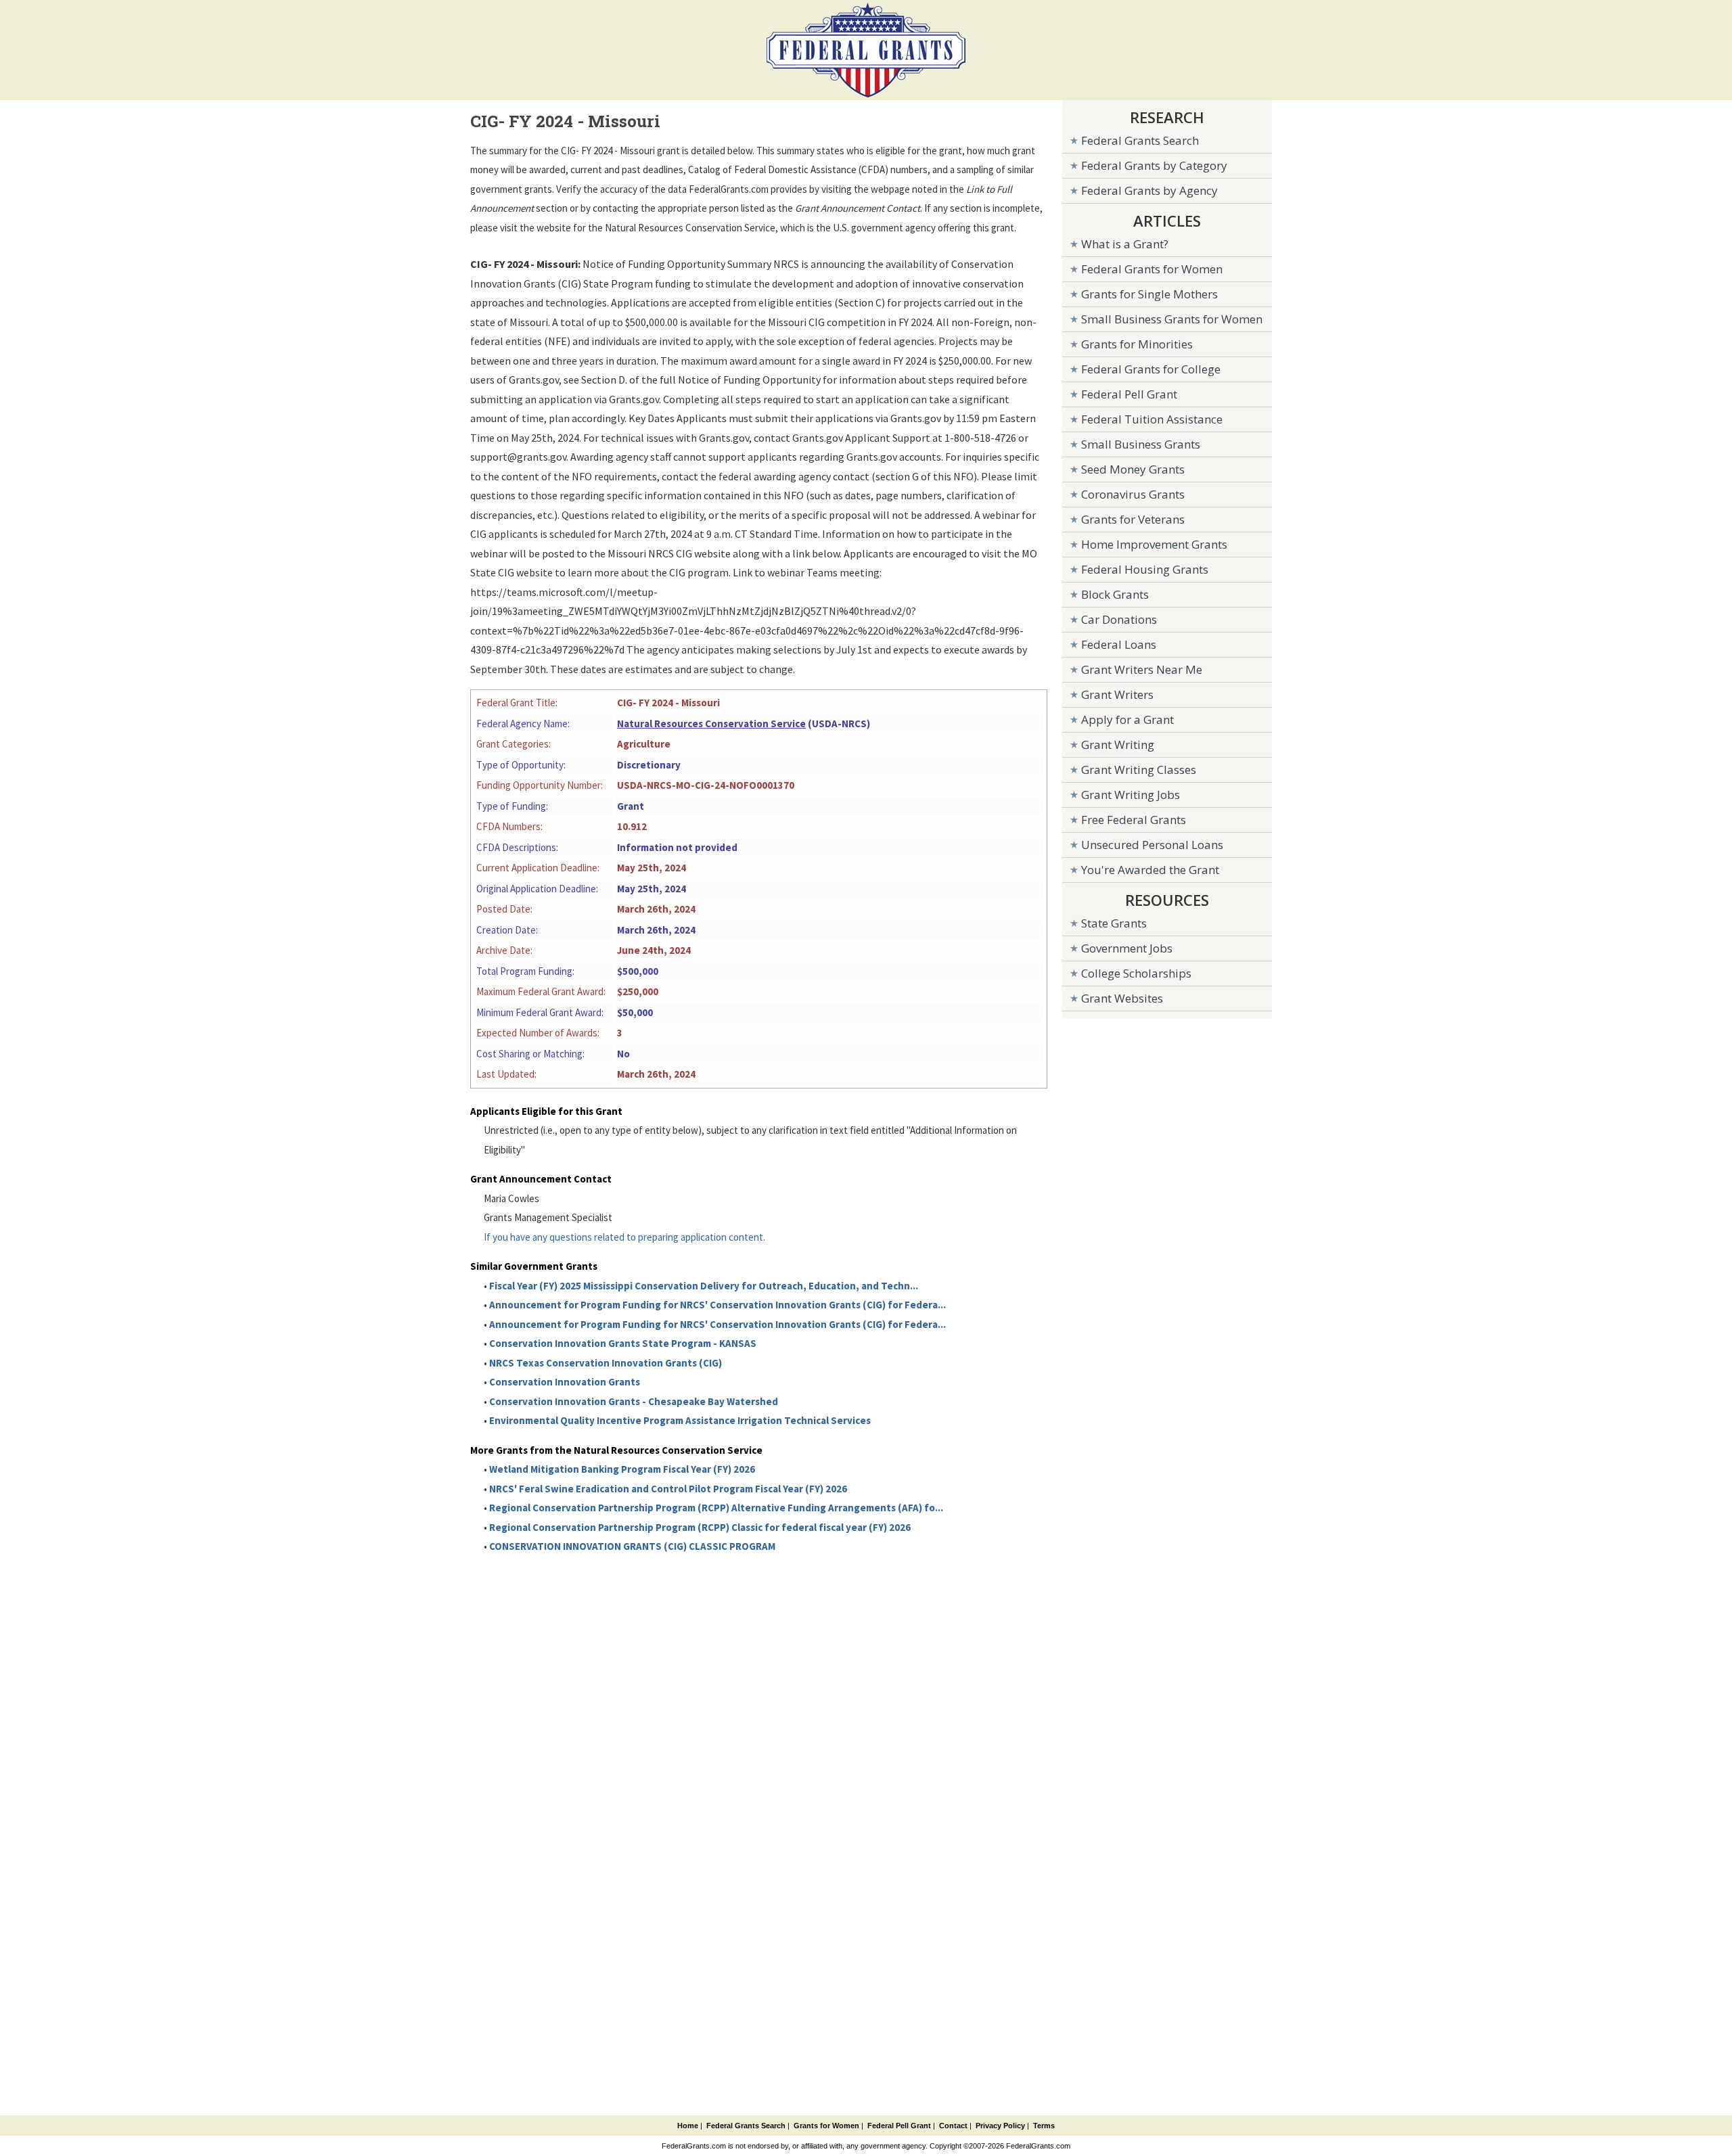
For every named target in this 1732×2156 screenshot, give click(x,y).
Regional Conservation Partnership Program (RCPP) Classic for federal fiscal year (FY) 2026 (700, 1527)
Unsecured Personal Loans (1152, 845)
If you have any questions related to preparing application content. (624, 1237)
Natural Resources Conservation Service (711, 724)
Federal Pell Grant (1129, 394)
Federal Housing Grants (1145, 569)
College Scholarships (1136, 973)
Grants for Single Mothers (1149, 294)
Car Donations (1119, 619)
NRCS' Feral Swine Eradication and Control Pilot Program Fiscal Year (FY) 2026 (668, 1489)
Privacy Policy (1000, 2126)
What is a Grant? (1125, 244)
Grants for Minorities (1137, 344)
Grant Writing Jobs (1131, 795)
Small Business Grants (1141, 444)
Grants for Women (826, 2126)
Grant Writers (1117, 694)
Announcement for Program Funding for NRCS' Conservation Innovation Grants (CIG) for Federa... (717, 1305)
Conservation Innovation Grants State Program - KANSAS (623, 1343)
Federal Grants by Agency (1149, 190)
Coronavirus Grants (1133, 494)
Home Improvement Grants (1154, 544)
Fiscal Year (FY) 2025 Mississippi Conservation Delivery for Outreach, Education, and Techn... (704, 1286)
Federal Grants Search (1140, 140)
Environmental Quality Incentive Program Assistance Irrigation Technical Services (680, 1420)
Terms (1044, 2126)
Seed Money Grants (1133, 469)
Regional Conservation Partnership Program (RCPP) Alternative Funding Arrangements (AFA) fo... (716, 1508)
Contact (953, 2126)
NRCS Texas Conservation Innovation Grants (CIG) (606, 1363)
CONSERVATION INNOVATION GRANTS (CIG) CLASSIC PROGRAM (632, 1546)
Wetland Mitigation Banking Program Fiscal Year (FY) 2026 (622, 1469)
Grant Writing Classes (1139, 770)
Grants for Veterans (1133, 519)
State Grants (1114, 923)
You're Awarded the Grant (1150, 870)
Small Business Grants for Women (1172, 319)
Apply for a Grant (1127, 719)
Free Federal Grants (1134, 820)
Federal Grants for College (1151, 369)
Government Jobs (1127, 948)
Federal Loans (1119, 644)
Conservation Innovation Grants (565, 1382)
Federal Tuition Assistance (1152, 419)
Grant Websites (1122, 998)
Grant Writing (1118, 744)
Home (688, 2126)
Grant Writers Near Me (1142, 669)
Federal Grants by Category (1154, 165)
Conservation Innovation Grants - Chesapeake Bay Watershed (634, 1401)
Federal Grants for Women (1152, 269)
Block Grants (1115, 594)
